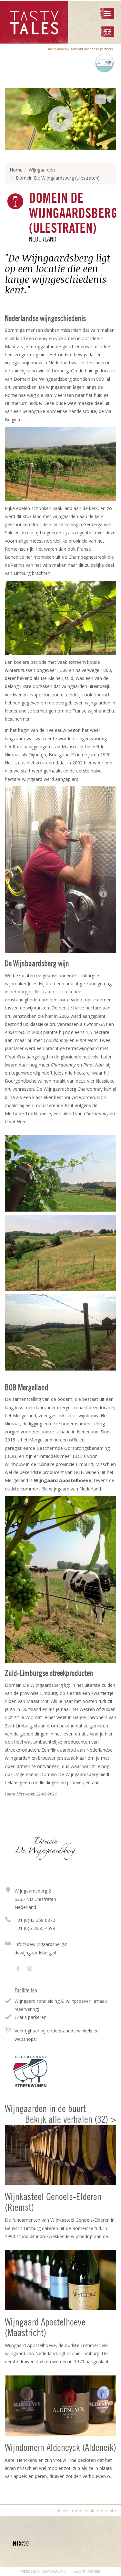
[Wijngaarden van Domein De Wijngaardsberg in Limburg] (60, 1253)
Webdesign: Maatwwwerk (43, 2571)
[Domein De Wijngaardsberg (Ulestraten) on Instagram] (30, 1969)
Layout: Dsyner (87, 2571)
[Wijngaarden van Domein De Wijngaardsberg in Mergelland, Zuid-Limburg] (60, 1173)
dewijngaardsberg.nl (35, 1953)
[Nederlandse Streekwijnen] (30, 2072)
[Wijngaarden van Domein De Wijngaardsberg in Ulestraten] (60, 1332)
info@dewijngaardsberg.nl (41, 1944)
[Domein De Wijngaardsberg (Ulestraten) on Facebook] (18, 1969)
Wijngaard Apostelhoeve (63, 1480)
